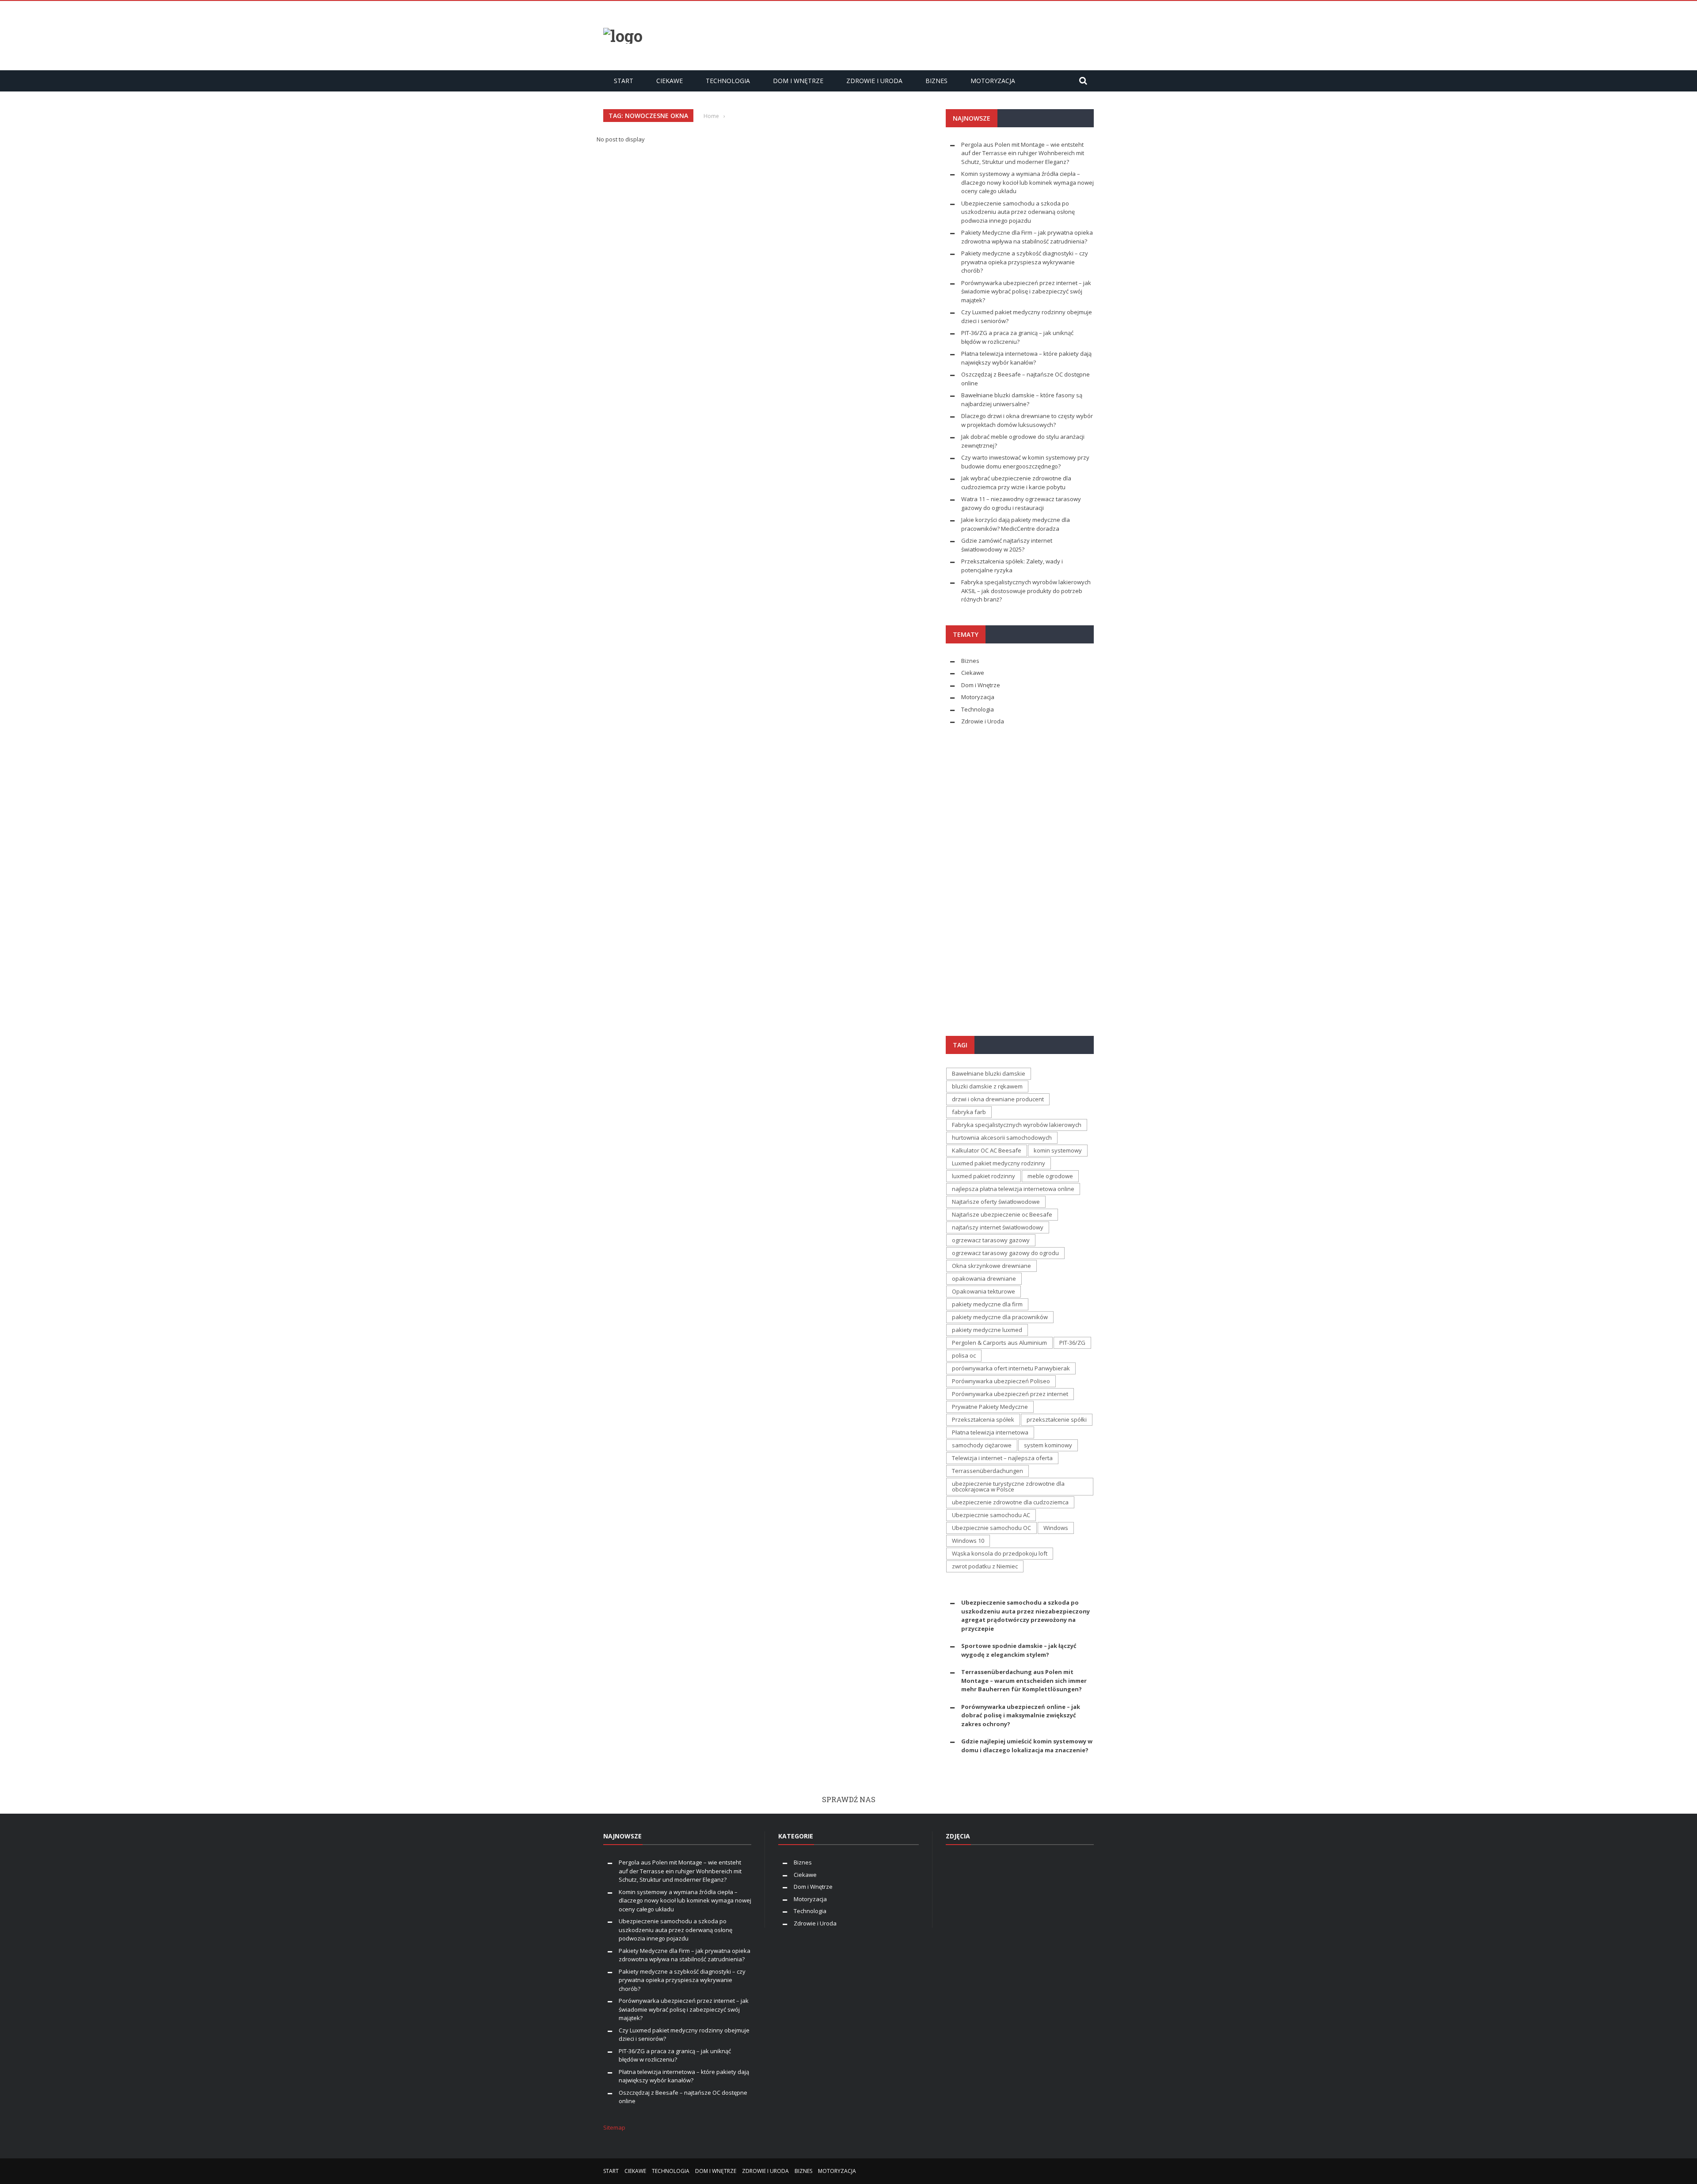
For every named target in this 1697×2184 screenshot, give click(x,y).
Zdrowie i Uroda (874, 81)
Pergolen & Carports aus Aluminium (999, 1343)
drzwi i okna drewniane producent (998, 1099)
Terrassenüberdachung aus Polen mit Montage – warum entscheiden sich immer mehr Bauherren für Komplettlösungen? (1024, 1680)
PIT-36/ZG (1072, 1343)
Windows (1056, 1528)
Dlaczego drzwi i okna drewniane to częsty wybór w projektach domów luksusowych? (1027, 420)
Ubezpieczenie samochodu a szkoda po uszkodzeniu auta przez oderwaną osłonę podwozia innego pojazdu (1018, 212)
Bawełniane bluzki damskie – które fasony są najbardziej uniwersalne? (1022, 400)
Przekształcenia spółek (983, 1419)
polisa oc (964, 1355)
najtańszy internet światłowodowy (998, 1227)
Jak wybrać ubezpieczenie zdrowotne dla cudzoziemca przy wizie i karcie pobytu (1016, 483)
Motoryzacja (993, 81)
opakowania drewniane (984, 1278)
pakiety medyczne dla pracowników (1000, 1317)
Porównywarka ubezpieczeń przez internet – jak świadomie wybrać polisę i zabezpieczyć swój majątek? (1026, 291)
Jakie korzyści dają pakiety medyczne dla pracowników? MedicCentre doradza (1016, 524)
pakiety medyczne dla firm (987, 1304)
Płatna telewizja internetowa (990, 1432)
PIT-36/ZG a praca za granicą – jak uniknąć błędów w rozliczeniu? (1017, 337)
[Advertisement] (933, 34)
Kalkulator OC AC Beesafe (987, 1150)
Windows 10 (968, 1541)
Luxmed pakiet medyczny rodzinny (999, 1163)
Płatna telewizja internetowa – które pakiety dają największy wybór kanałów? (1026, 358)
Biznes (936, 81)
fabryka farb (969, 1112)
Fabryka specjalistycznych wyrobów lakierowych (1017, 1125)
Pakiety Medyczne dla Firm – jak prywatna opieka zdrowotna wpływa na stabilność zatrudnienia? (1027, 237)
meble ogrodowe (1050, 1176)
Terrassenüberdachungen (987, 1471)
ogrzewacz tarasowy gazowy (991, 1240)
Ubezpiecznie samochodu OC (991, 1528)
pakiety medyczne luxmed (987, 1330)
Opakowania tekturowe (984, 1291)
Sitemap (614, 2127)
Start (624, 81)
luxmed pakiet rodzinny (984, 1176)
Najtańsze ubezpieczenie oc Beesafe (1002, 1214)
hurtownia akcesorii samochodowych (1002, 1138)
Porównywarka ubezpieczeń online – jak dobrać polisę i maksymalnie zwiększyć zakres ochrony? (1021, 1715)
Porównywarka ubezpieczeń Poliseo (1001, 1381)
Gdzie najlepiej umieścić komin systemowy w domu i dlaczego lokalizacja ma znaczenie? (1027, 1746)
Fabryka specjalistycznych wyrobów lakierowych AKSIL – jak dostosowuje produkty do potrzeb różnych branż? (1026, 591)
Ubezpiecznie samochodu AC (991, 1515)
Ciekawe (670, 81)
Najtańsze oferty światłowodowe (996, 1202)
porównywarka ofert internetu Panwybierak (1011, 1368)
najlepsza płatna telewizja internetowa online (1013, 1189)
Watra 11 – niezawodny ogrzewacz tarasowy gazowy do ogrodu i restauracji (1021, 503)
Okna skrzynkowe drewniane (991, 1266)
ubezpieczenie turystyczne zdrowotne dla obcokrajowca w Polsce (1008, 1486)
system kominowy (1048, 1445)
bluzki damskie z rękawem (987, 1086)
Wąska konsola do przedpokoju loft (1000, 1553)
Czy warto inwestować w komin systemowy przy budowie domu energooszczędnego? (1025, 462)
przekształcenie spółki (1057, 1419)
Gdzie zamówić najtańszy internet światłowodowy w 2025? (1007, 545)
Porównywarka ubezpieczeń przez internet (1010, 1394)
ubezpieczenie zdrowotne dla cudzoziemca (1010, 1502)
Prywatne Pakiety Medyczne (990, 1407)
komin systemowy (1058, 1150)
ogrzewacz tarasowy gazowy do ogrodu (1005, 1253)
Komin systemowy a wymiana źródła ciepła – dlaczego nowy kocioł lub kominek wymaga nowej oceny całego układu (1027, 182)
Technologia (728, 81)
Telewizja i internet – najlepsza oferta (1002, 1458)
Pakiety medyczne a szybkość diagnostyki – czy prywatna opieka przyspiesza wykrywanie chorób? (1025, 262)
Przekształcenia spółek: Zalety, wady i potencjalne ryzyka (1012, 566)
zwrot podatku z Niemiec (985, 1566)
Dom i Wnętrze (798, 81)
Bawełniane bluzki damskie (989, 1073)
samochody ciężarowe (982, 1445)
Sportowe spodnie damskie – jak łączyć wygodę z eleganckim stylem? (1019, 1650)
